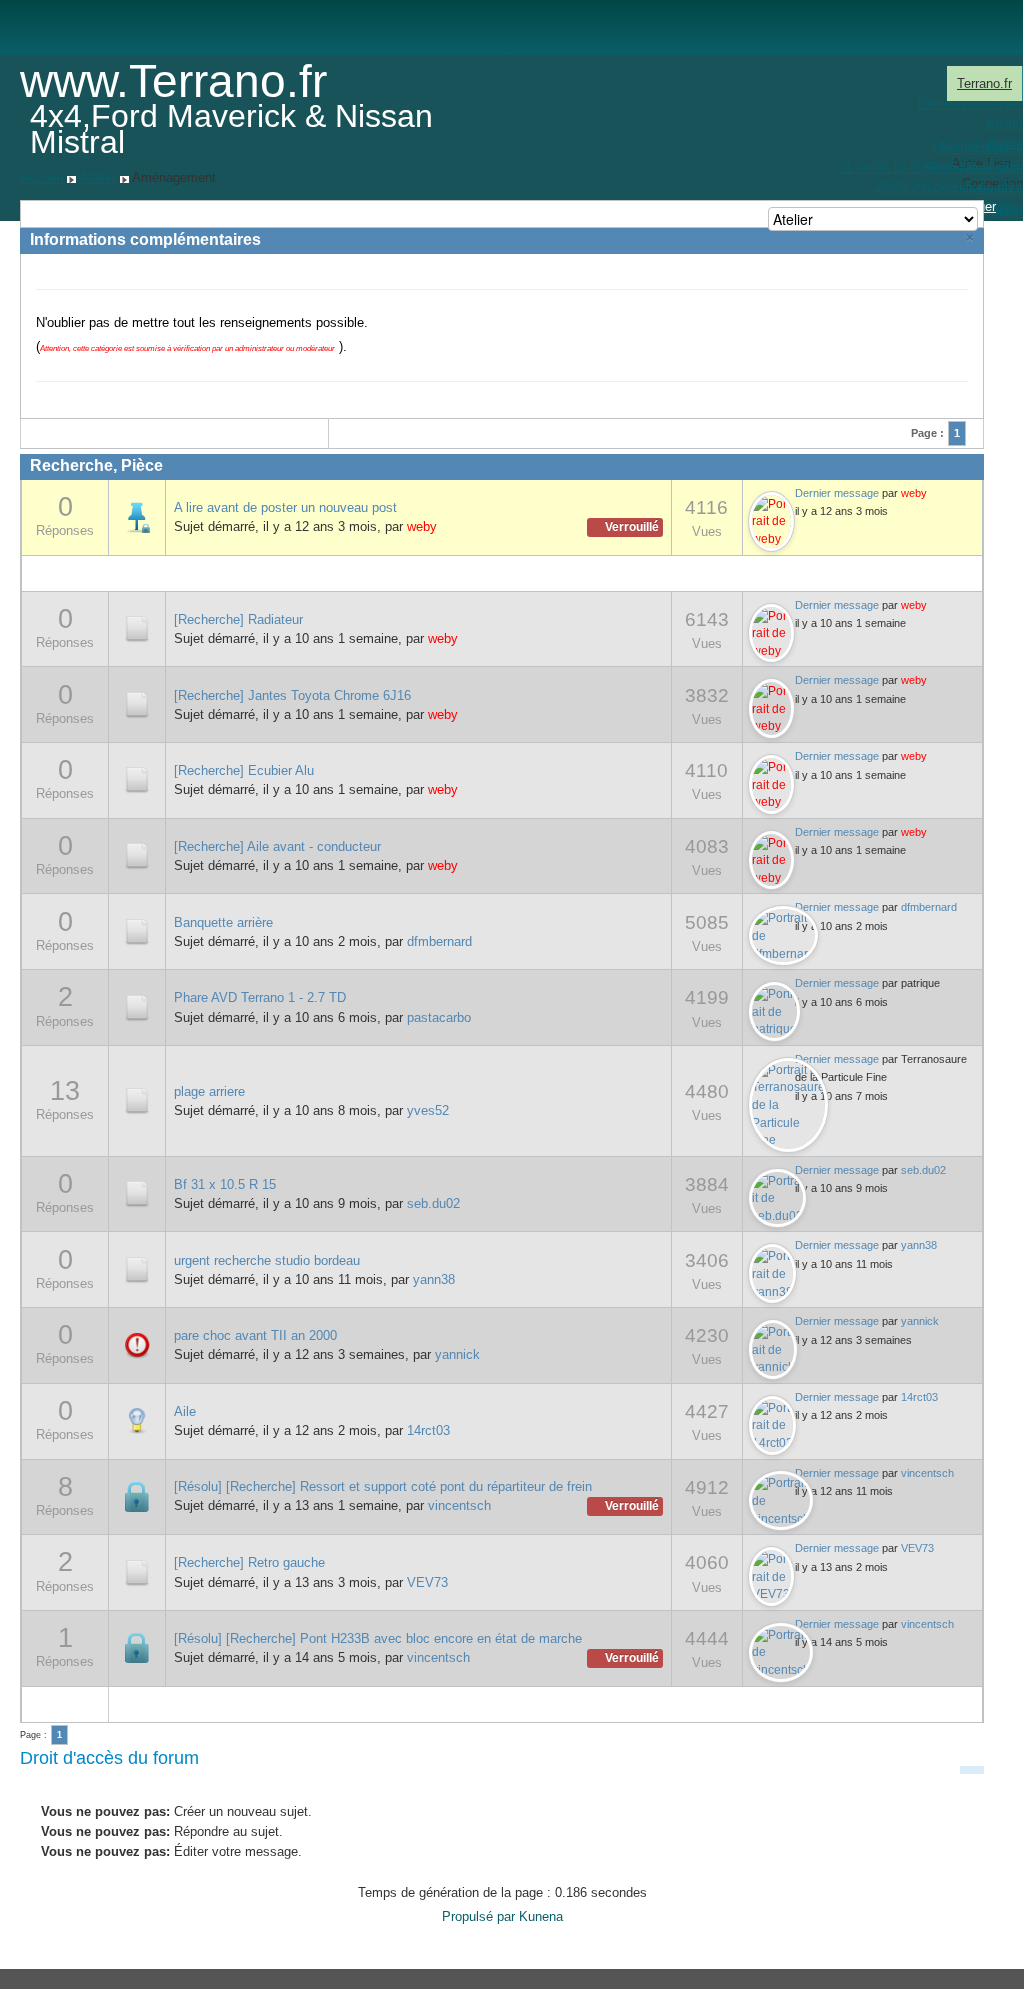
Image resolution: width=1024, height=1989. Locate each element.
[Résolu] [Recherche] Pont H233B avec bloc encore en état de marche (378, 1638)
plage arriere (209, 1091)
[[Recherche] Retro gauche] (137, 1571)
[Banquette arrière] (137, 930)
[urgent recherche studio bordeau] (137, 1268)
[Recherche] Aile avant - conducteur (277, 846)
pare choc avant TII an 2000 (255, 1335)
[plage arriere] (137, 1099)
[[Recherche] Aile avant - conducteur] (137, 855)
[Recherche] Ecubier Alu (244, 770)
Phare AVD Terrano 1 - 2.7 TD (260, 997)
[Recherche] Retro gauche (249, 1562)
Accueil (41, 177)
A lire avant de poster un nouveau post (285, 507)
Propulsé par (480, 1916)
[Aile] (137, 1420)
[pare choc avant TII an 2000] (137, 1344)
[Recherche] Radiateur (238, 619)
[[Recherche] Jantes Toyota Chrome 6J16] (137, 703)
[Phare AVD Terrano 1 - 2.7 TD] (137, 1006)
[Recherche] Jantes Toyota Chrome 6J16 (292, 695)
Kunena (541, 1916)
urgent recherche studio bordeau (267, 1260)
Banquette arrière (223, 922)
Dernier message (837, 493)
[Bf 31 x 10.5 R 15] (137, 1192)
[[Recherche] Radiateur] (137, 627)
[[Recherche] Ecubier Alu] (137, 779)
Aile (185, 1411)
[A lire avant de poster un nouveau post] (137, 516)
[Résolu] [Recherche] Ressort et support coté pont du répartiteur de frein (383, 1486)
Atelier (97, 177)
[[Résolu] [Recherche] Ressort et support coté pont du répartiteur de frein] (137, 1495)
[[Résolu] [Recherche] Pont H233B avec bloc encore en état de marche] (137, 1647)
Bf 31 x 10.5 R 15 (225, 1184)
